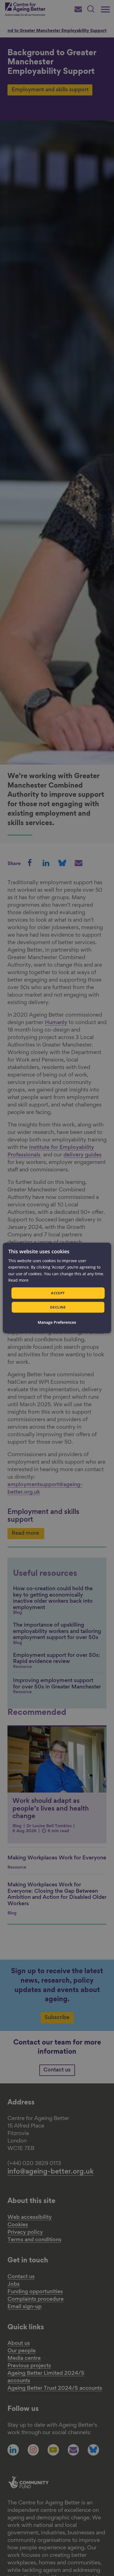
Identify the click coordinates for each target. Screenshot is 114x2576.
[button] (57, 1322)
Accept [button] (58, 1293)
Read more (18, 1280)
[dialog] (57, 1288)
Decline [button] (58, 1307)
